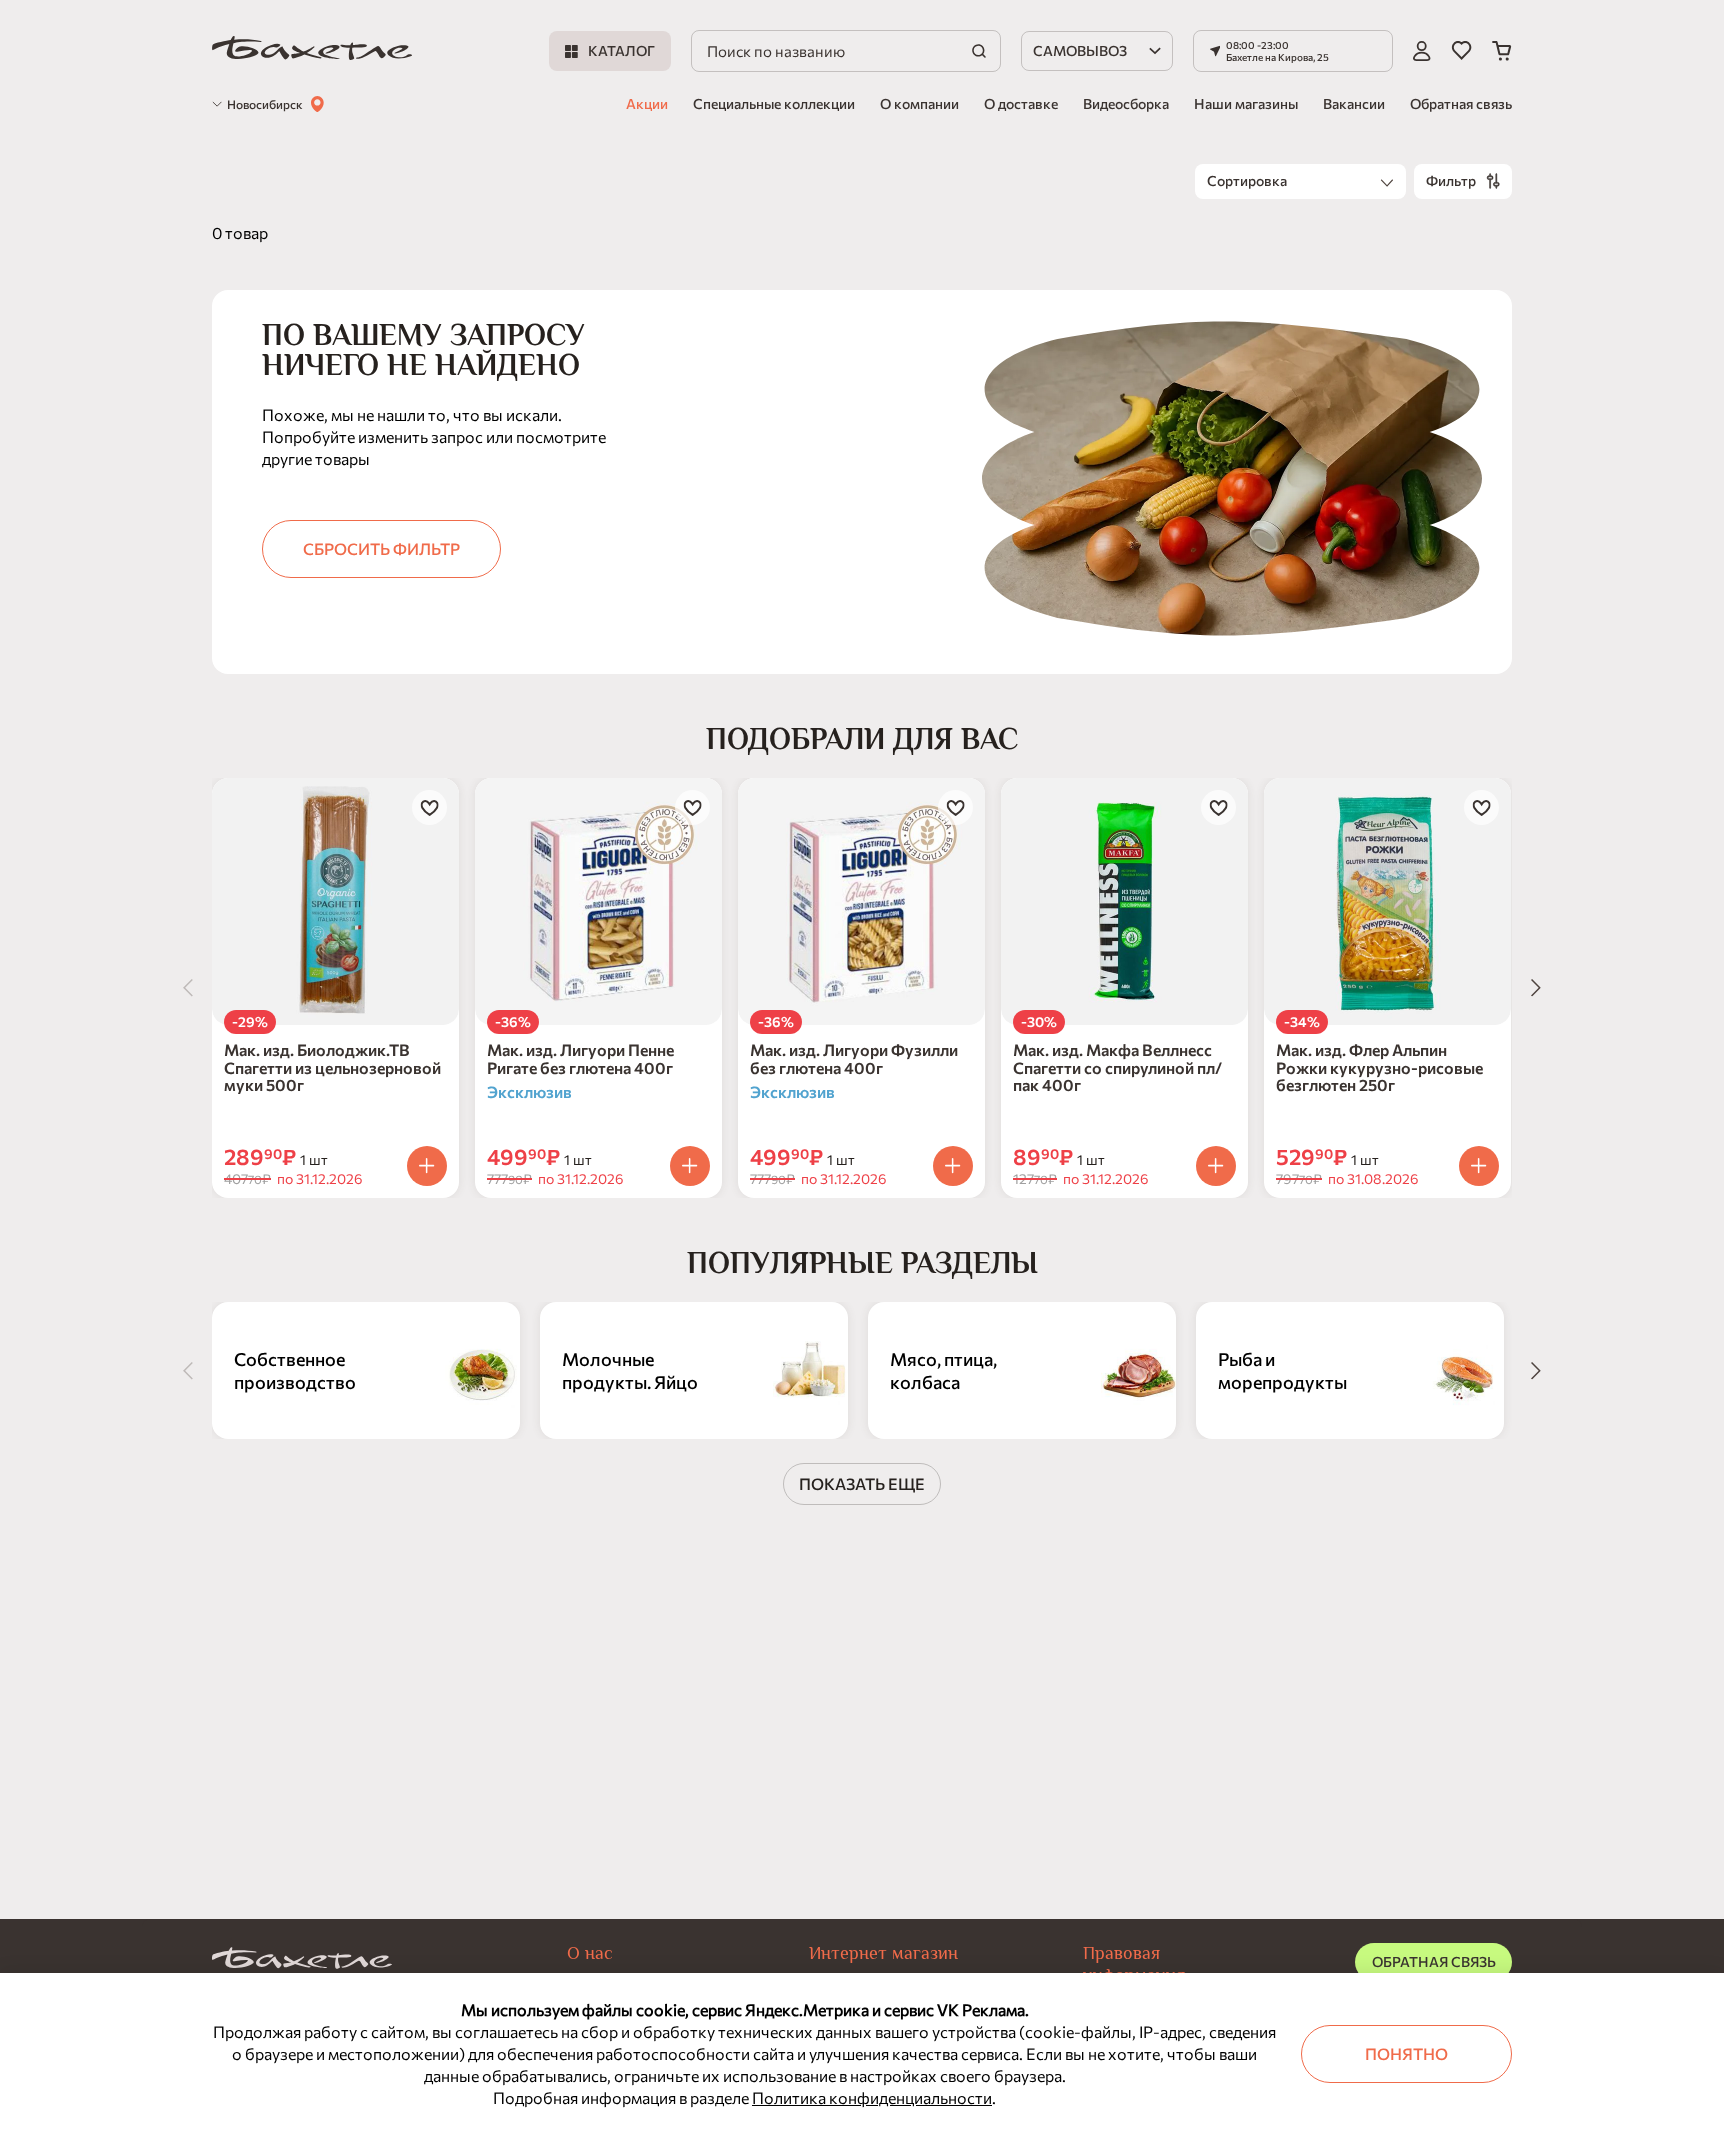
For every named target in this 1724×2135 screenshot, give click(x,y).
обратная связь (1434, 1961)
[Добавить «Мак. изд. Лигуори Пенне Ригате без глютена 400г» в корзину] (690, 1166)
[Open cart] (1502, 51)
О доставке (1021, 103)
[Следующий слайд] (1536, 988)
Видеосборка (1126, 103)
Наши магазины (1246, 103)
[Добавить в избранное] (429, 807)
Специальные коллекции (774, 103)
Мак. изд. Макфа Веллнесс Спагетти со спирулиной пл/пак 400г (1117, 1067)
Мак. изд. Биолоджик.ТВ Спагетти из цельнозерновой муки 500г (332, 1067)
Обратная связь (1461, 103)
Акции (647, 103)
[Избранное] (1461, 51)
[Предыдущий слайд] (188, 988)
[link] (312, 51)
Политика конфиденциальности (872, 2097)
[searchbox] (846, 51)
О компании (919, 103)
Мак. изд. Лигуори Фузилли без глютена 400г (854, 1058)
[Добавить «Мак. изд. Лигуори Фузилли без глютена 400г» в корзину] (953, 1166)
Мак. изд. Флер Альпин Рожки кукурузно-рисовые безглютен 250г (1379, 1067)
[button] (1293, 51)
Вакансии (1354, 103)
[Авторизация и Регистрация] (1422, 51)
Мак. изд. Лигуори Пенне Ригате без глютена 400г (580, 1058)
